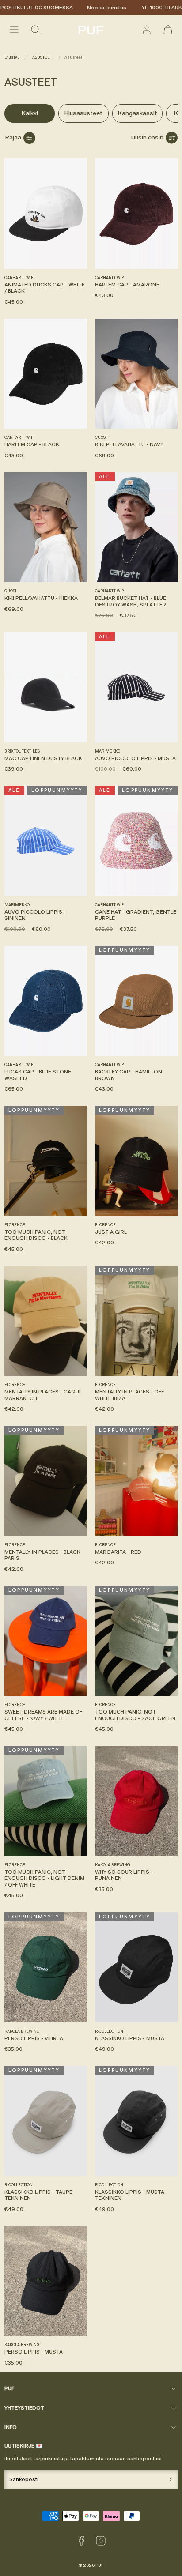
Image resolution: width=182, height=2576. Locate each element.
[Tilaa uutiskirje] (170, 2480)
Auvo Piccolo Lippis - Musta (135, 758)
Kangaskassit (137, 113)
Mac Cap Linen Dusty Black (43, 758)
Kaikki (30, 113)
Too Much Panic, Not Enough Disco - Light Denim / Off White (44, 1878)
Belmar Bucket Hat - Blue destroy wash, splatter (131, 601)
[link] (147, 30)
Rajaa (13, 137)
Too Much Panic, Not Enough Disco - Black (36, 1235)
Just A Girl (111, 1232)
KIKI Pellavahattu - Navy (129, 444)
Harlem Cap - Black (32, 444)
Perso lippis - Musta (34, 2352)
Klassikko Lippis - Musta (130, 2038)
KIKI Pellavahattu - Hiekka (41, 598)
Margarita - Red (118, 1552)
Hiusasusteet (83, 113)
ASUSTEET (42, 57)
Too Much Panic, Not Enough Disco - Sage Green (135, 1715)
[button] (14, 30)
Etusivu (12, 57)
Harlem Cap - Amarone (127, 285)
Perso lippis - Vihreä (34, 2038)
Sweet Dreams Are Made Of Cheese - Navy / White (43, 1715)
